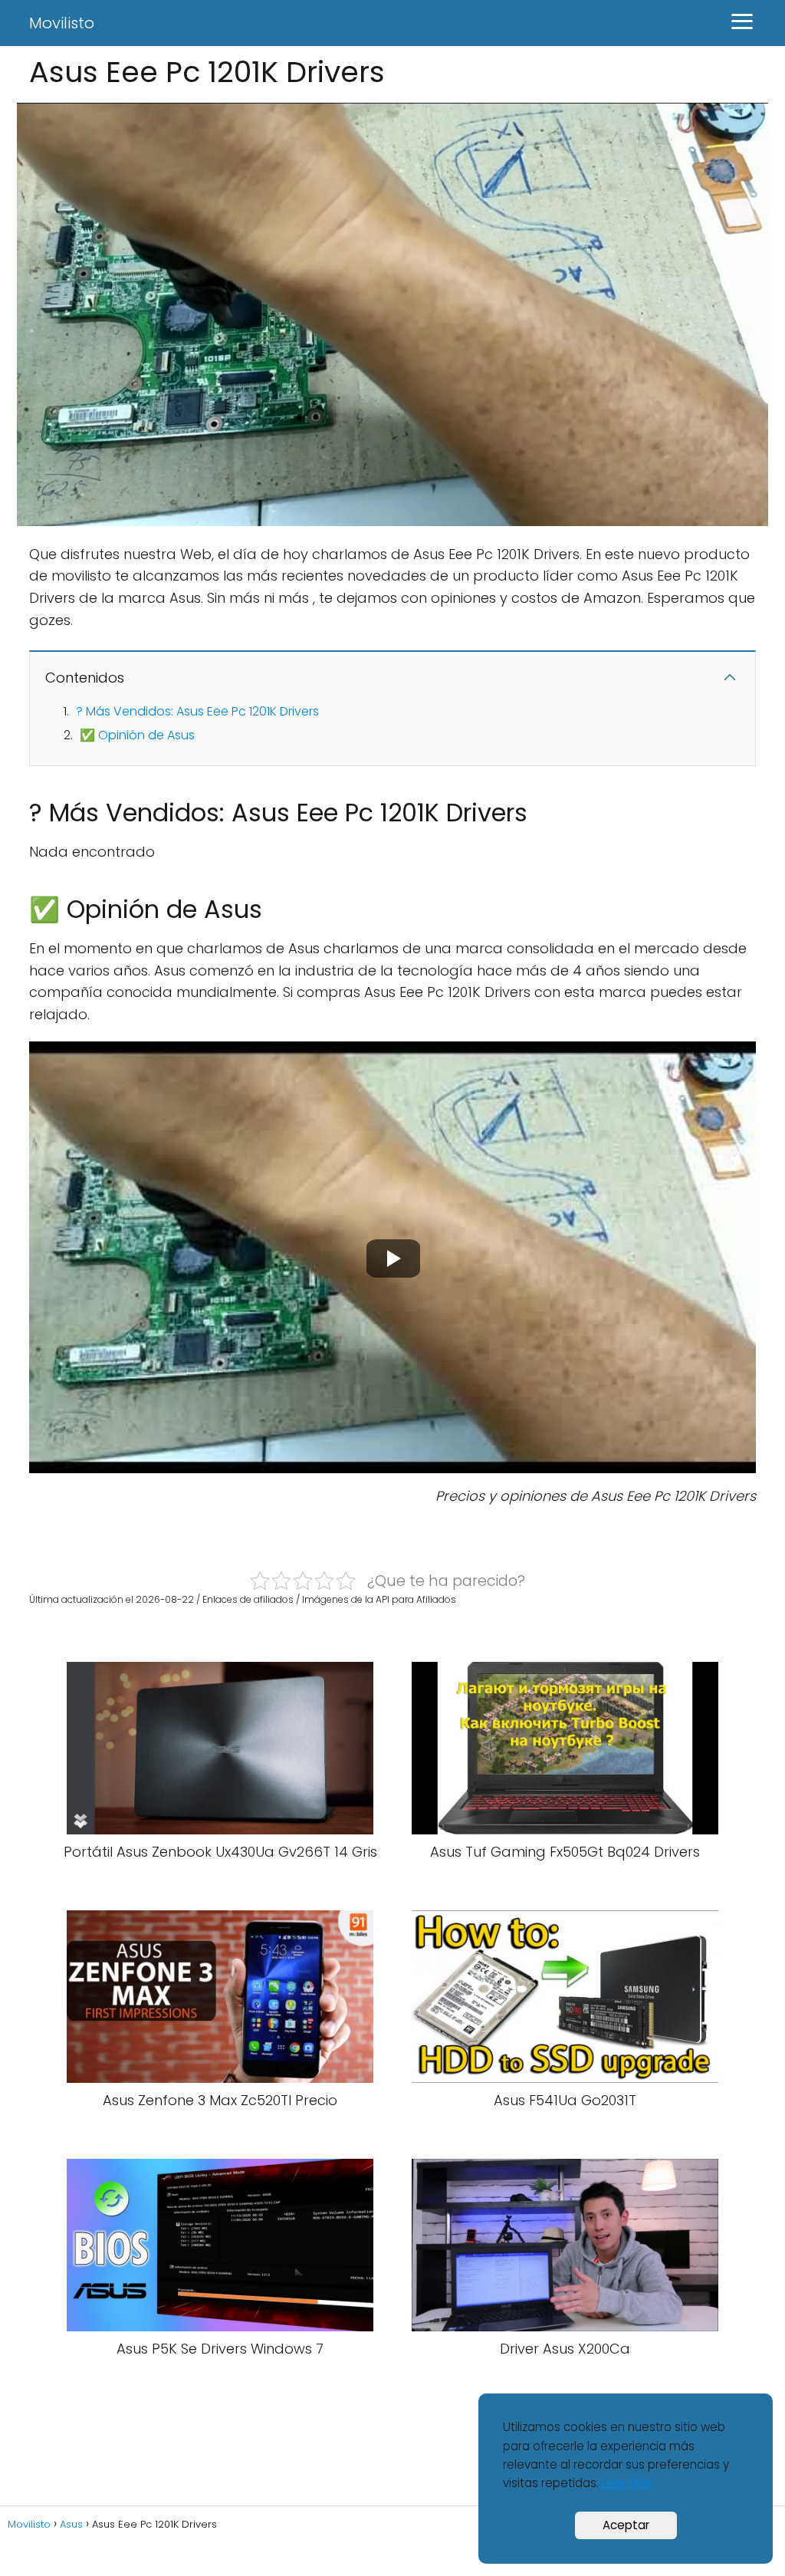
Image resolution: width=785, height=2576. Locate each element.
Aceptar (626, 2525)
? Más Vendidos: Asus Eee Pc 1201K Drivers (197, 711)
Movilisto (62, 23)
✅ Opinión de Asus (137, 735)
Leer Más (627, 2483)
